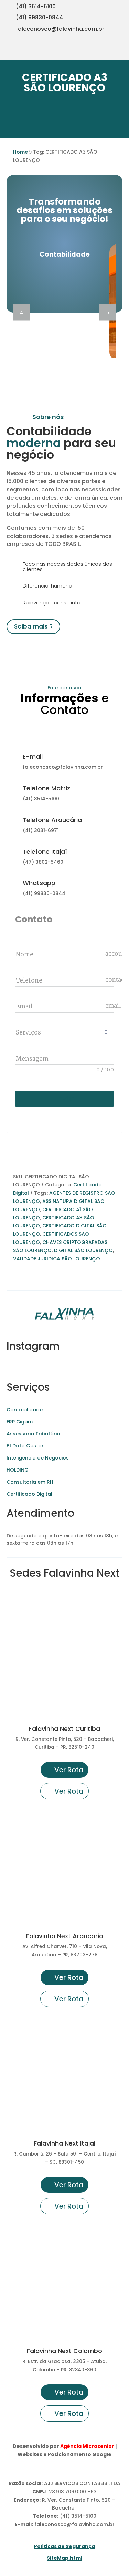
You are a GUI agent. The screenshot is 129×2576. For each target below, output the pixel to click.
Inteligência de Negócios (38, 1458)
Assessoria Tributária (33, 1434)
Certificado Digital (29, 1494)
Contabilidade (25, 1410)
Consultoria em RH (30, 1482)
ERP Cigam (20, 1422)
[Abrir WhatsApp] (17, 2559)
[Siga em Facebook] (107, 52)
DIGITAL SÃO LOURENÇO (83, 1250)
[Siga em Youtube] (93, 52)
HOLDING (18, 1470)
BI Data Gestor (25, 1446)
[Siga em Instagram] (79, 52)
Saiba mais (31, 626)
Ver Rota (69, 1770)
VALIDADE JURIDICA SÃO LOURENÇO (57, 1259)
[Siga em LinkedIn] (120, 52)
